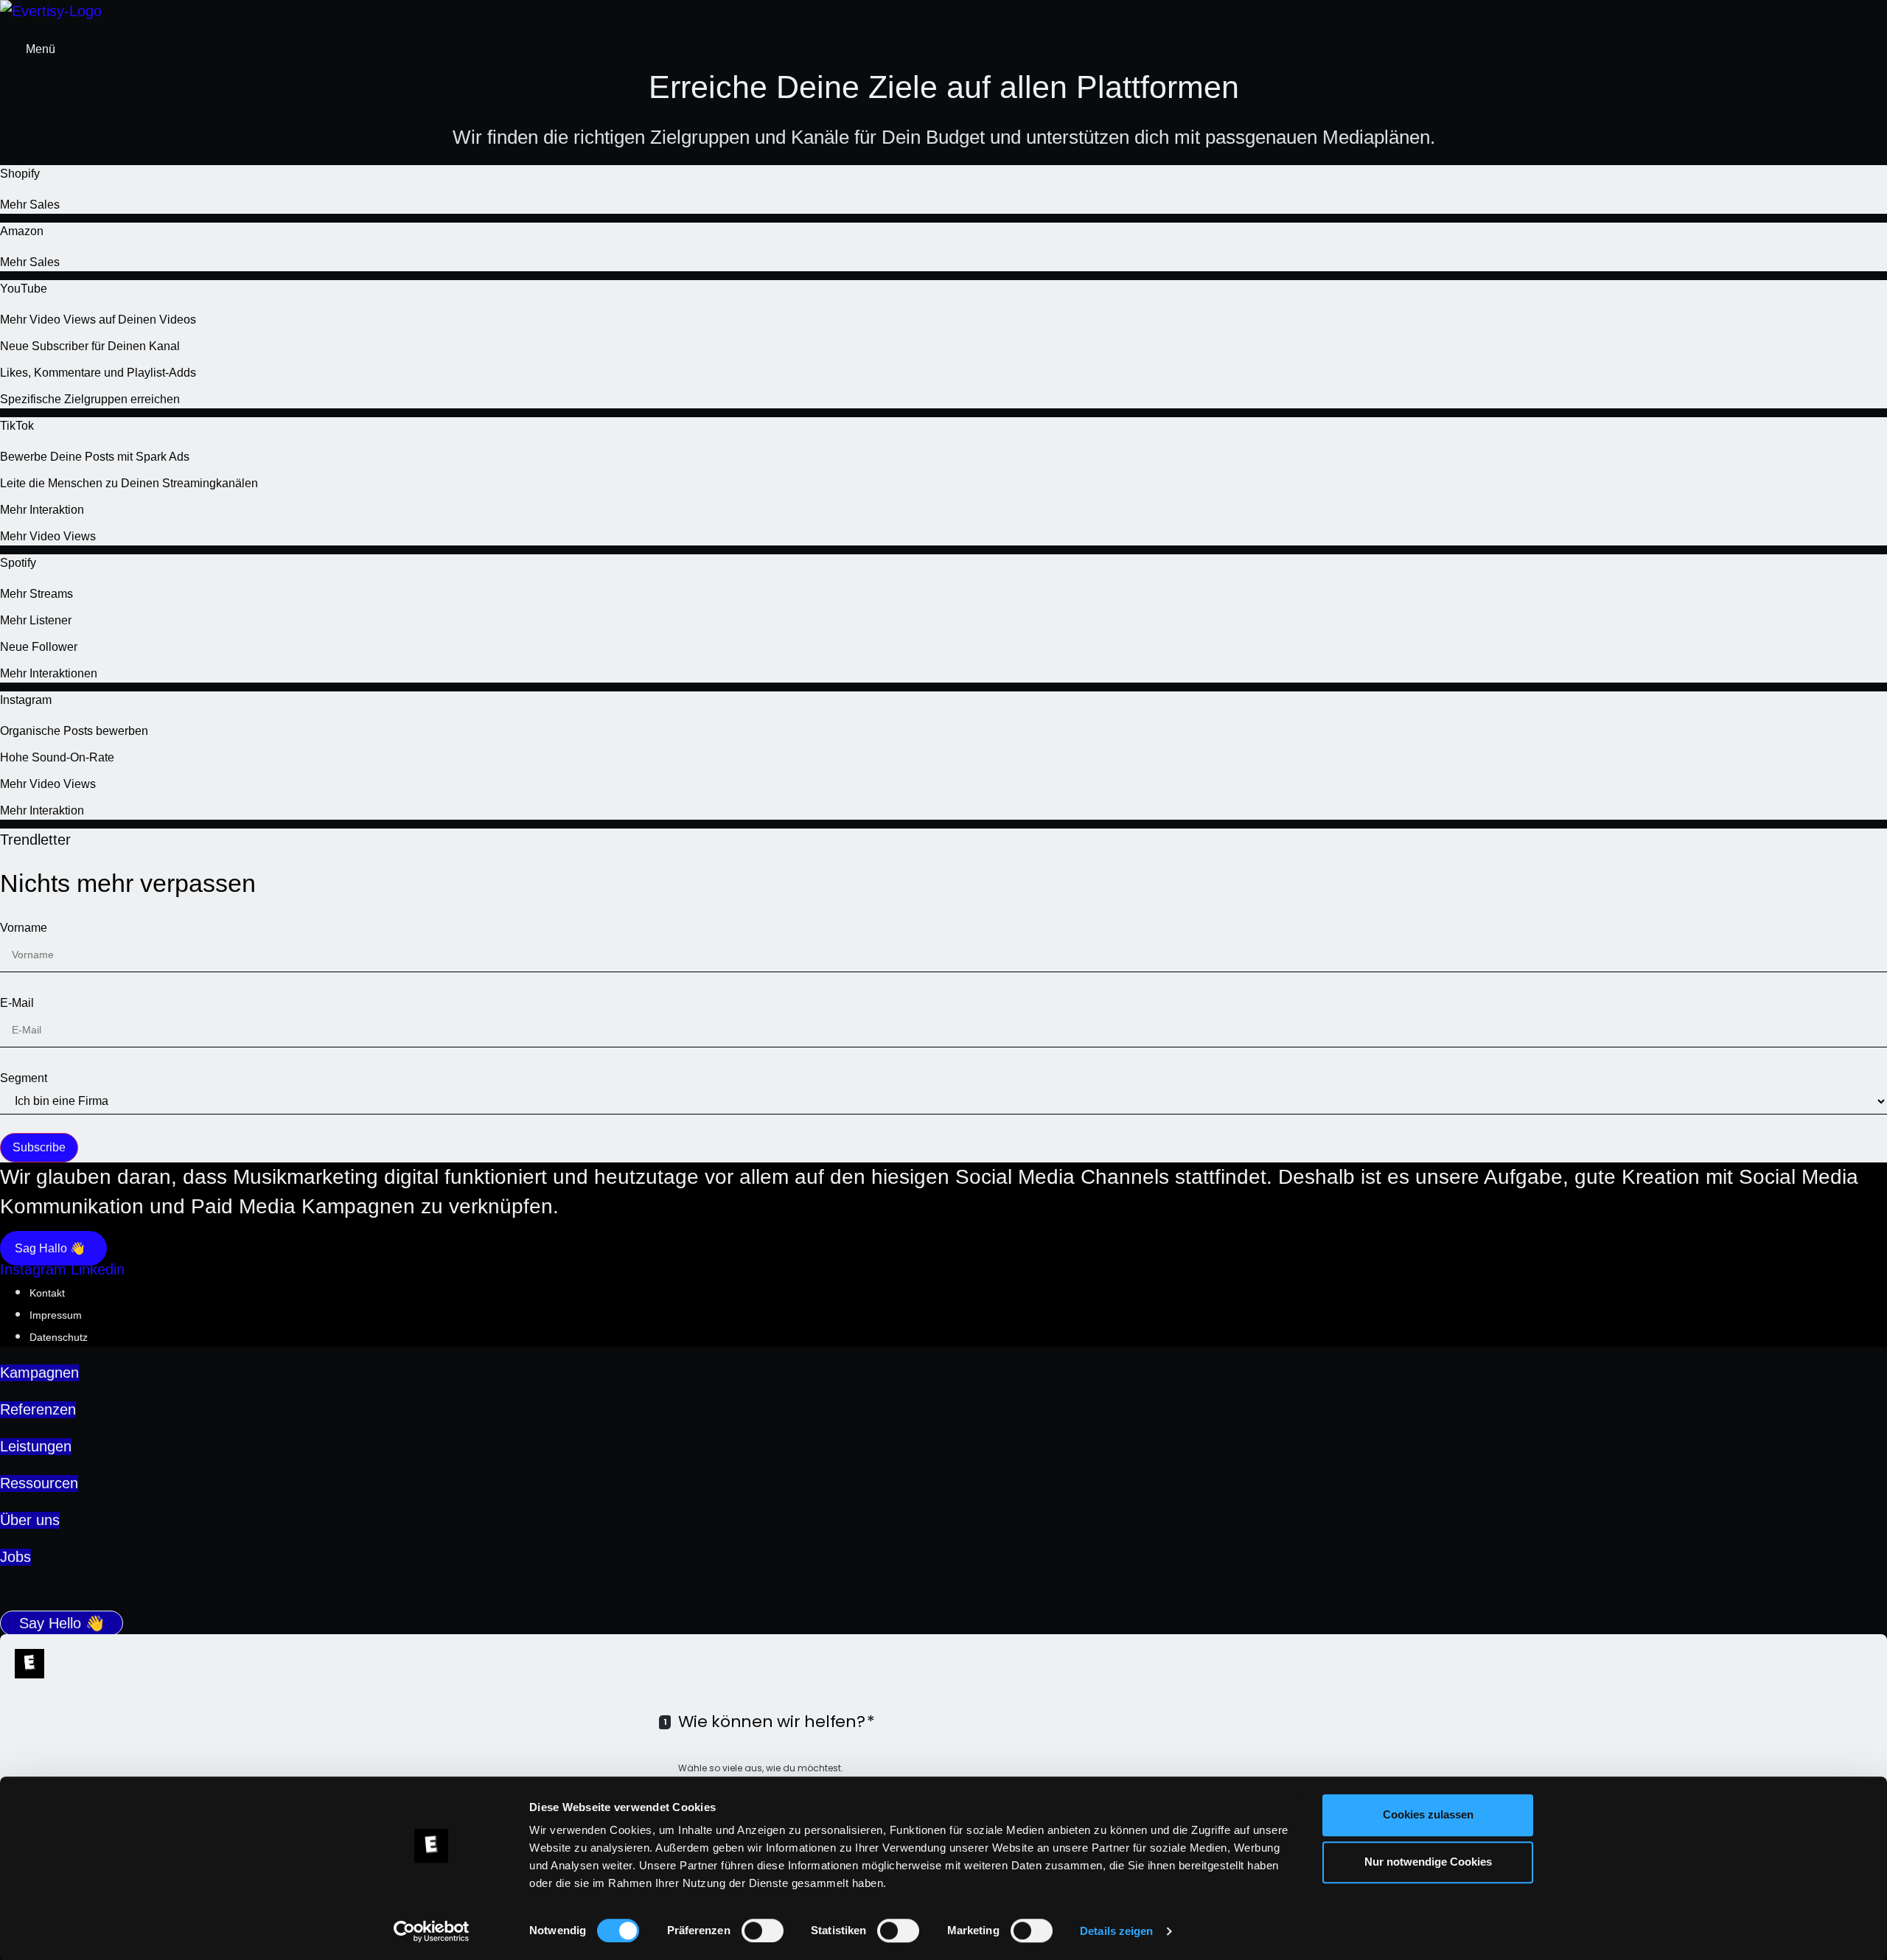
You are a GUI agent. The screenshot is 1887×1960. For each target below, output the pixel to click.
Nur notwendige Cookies (1428, 1862)
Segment (24, 1078)
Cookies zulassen (1428, 1814)
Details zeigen (1116, 1931)
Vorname (24, 928)
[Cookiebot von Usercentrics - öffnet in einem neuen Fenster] (432, 1931)
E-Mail (17, 1003)
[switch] (763, 1931)
